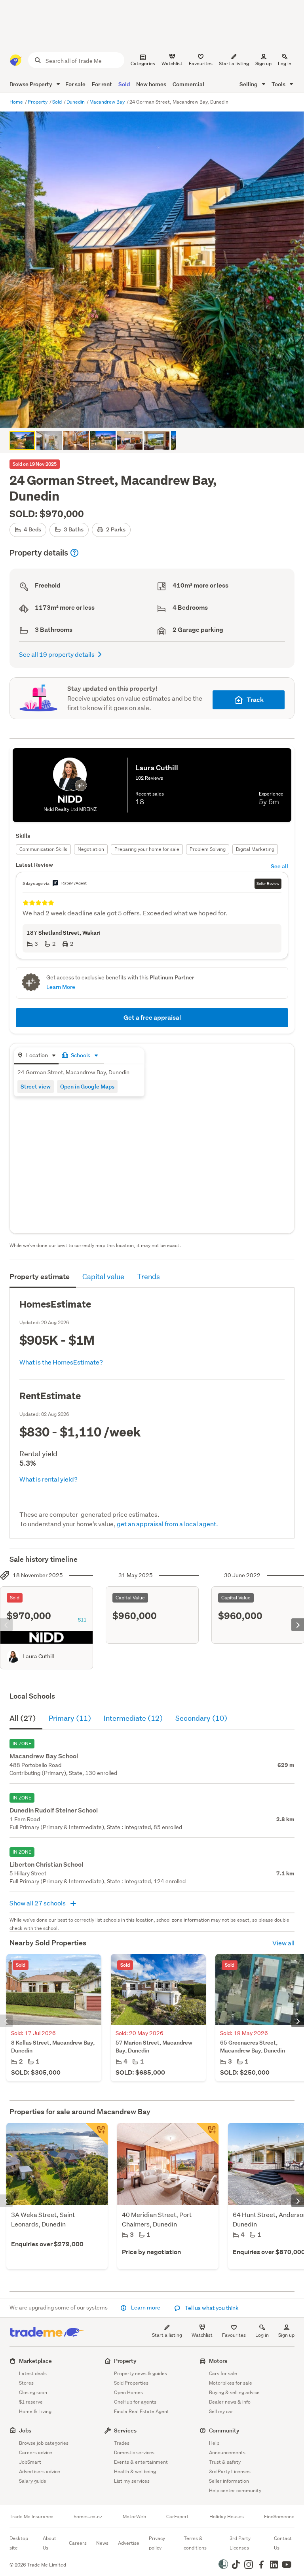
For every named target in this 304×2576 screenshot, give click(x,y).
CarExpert (178, 2517)
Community (224, 2430)
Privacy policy (157, 2543)
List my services (132, 2481)
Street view (36, 1086)
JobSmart (30, 2462)
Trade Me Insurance (31, 2517)
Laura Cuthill (38, 1656)
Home (17, 102)
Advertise (129, 2543)
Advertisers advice (40, 2471)
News (102, 2543)
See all (279, 866)
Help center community (235, 2490)
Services (125, 2430)
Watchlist (202, 2335)
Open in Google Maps (87, 1086)
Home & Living (35, 2411)
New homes (151, 84)
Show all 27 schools (38, 1903)
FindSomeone (279, 2517)
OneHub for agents (135, 2402)
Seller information (229, 2481)
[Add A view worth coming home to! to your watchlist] (207, 2134)
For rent (102, 84)
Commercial (188, 84)
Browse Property (31, 84)
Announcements (227, 2452)
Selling (249, 84)
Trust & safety (225, 2462)
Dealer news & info (230, 2402)
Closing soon (33, 2392)
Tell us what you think (211, 2308)
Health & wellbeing (135, 2471)
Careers (78, 2543)
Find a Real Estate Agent (142, 2411)
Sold (124, 84)
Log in (285, 63)
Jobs (25, 2430)
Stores (26, 2383)
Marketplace (35, 2361)
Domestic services (134, 2452)
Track (255, 700)
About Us (49, 2543)
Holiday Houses (227, 2517)
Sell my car (221, 2411)
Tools (279, 84)
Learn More (61, 987)
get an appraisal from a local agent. (167, 1524)
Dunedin (76, 102)
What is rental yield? (48, 1479)
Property (38, 102)
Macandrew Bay (108, 102)
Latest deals (33, 2373)
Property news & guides (141, 2373)
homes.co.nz (88, 2517)
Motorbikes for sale (231, 2383)
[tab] (36, 1056)
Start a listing (167, 2335)
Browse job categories (44, 2443)
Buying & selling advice (234, 2392)
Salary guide (33, 2481)
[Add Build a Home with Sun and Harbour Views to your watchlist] (97, 2134)
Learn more (146, 2308)
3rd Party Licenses (230, 2471)
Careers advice (36, 2452)
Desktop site (19, 2543)
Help (214, 2443)
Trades (122, 2443)
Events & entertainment (141, 2462)
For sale (75, 84)
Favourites (234, 2335)
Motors (218, 2361)
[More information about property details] (74, 553)
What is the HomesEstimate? (61, 1362)
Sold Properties (131, 2383)
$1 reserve (31, 2402)
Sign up (263, 63)
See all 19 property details (57, 654)
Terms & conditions (195, 2543)
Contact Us (283, 2543)
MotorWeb (134, 2517)
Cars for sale (223, 2373)
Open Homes (128, 2392)
